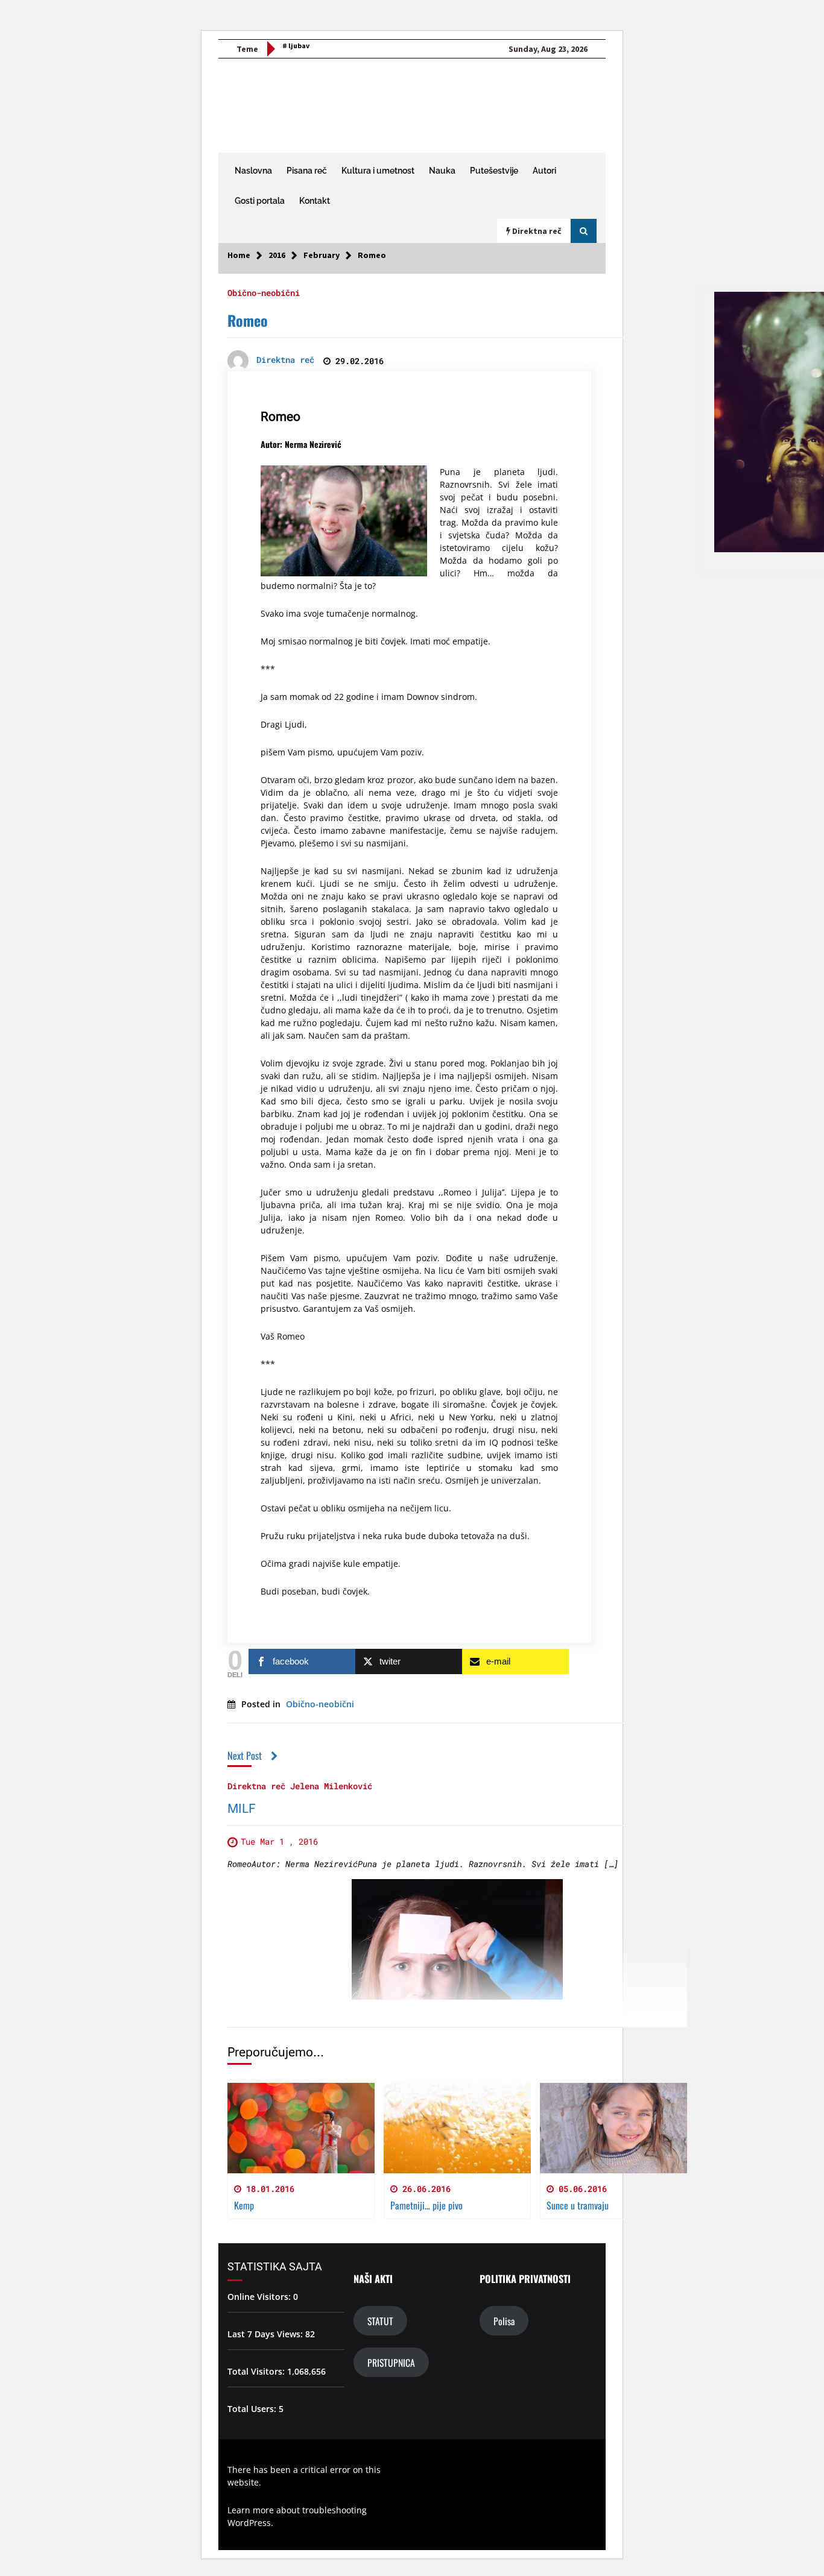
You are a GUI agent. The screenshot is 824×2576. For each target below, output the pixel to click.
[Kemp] (301, 2128)
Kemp (244, 2205)
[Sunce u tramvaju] (613, 2128)
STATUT (380, 2321)
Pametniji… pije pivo (426, 2205)
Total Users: (253, 2409)
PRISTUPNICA (391, 2362)
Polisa (504, 2321)
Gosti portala (260, 201)
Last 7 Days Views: (266, 2334)
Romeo (248, 320)
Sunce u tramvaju (578, 2205)
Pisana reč (307, 171)
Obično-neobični (264, 292)
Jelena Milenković (331, 1785)
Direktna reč (256, 1785)
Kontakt (315, 201)
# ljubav (296, 46)
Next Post (245, 1755)
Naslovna (253, 171)
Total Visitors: (257, 2371)
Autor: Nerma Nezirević (301, 444)
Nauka (442, 171)
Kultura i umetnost (378, 171)
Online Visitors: (260, 2297)
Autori (544, 171)
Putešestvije (494, 171)
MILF (242, 1809)
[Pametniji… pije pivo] (457, 2128)
